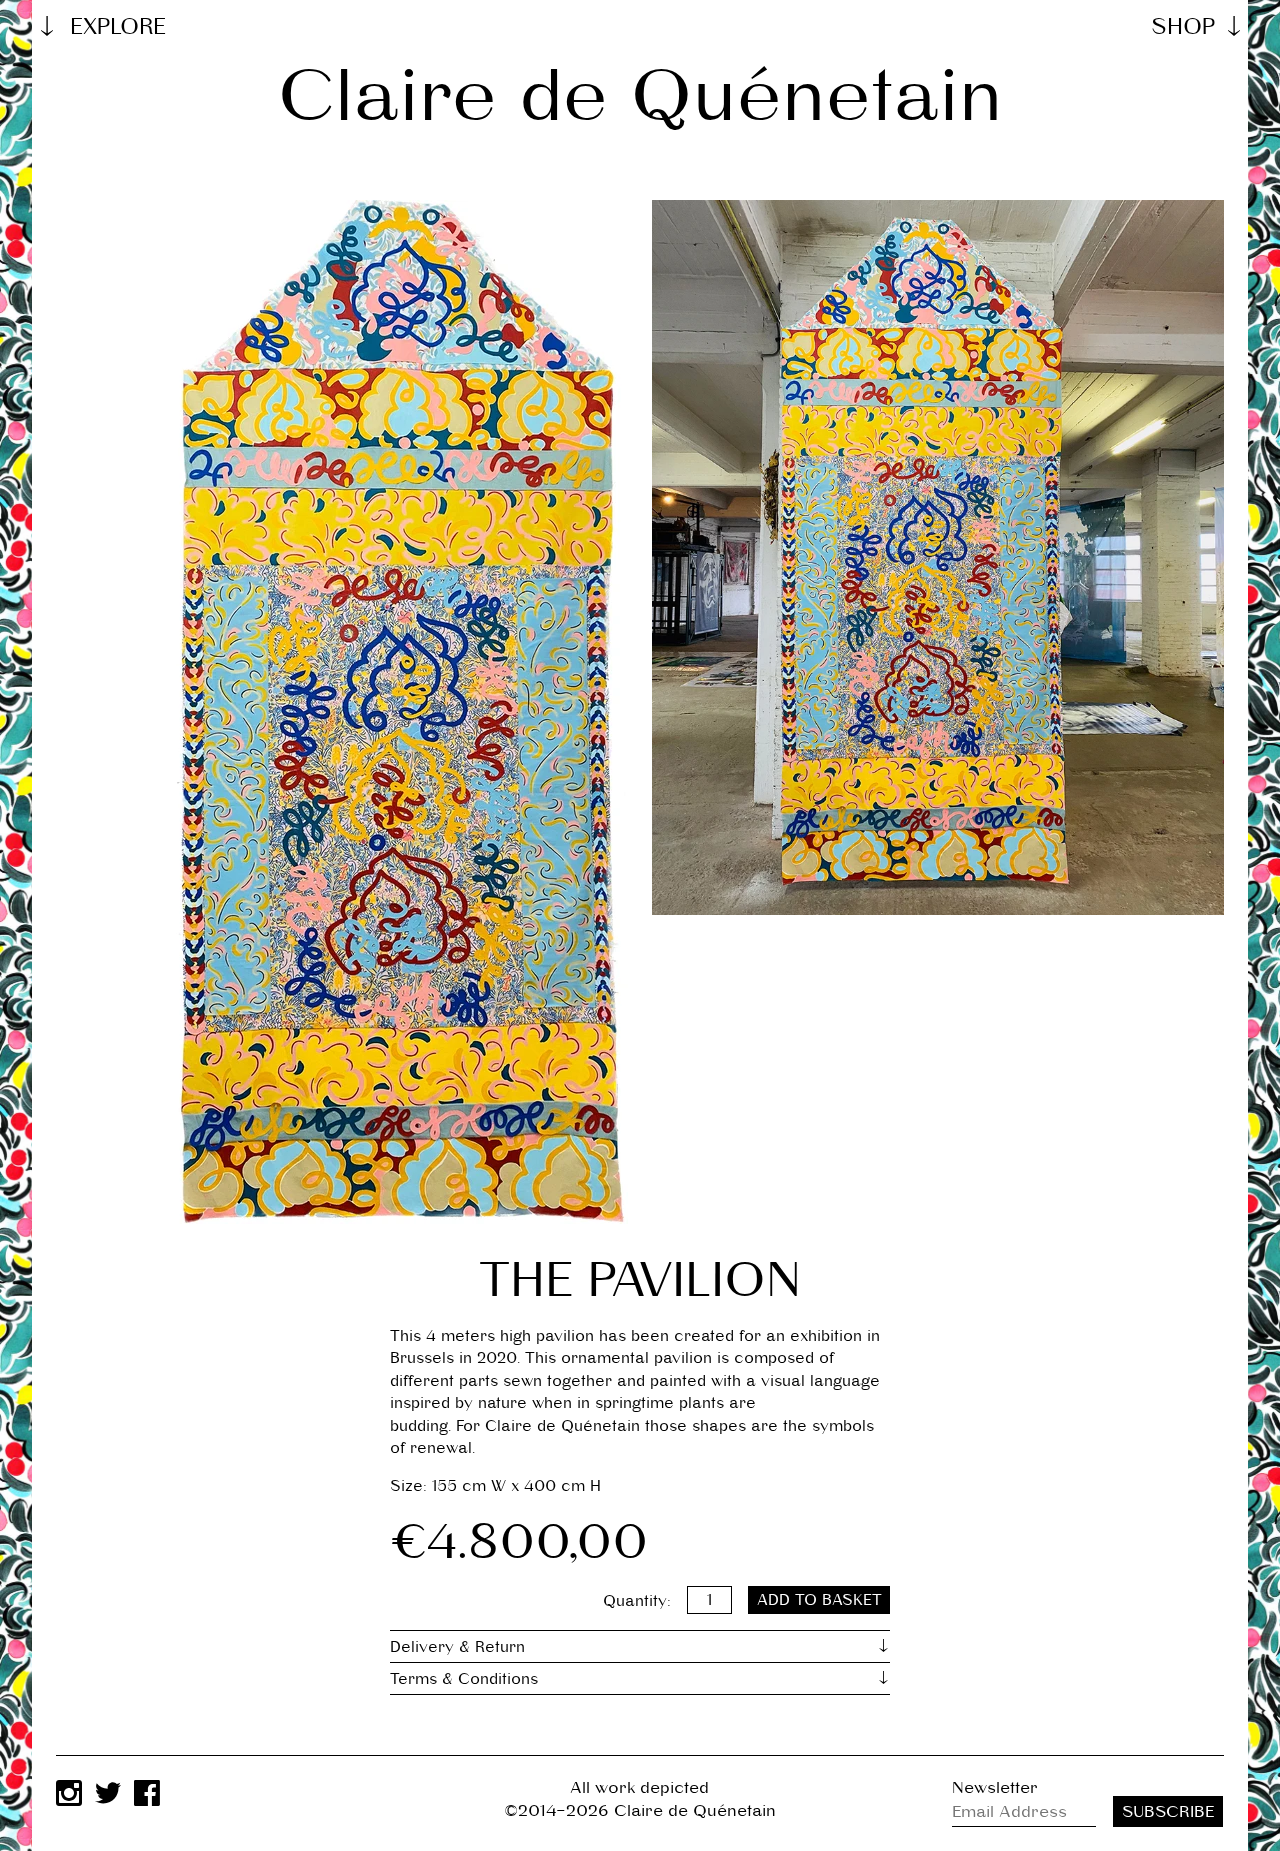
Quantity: (637, 1599)
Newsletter (995, 1788)
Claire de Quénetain (640, 95)
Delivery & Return (457, 1646)
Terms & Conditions (464, 1678)
